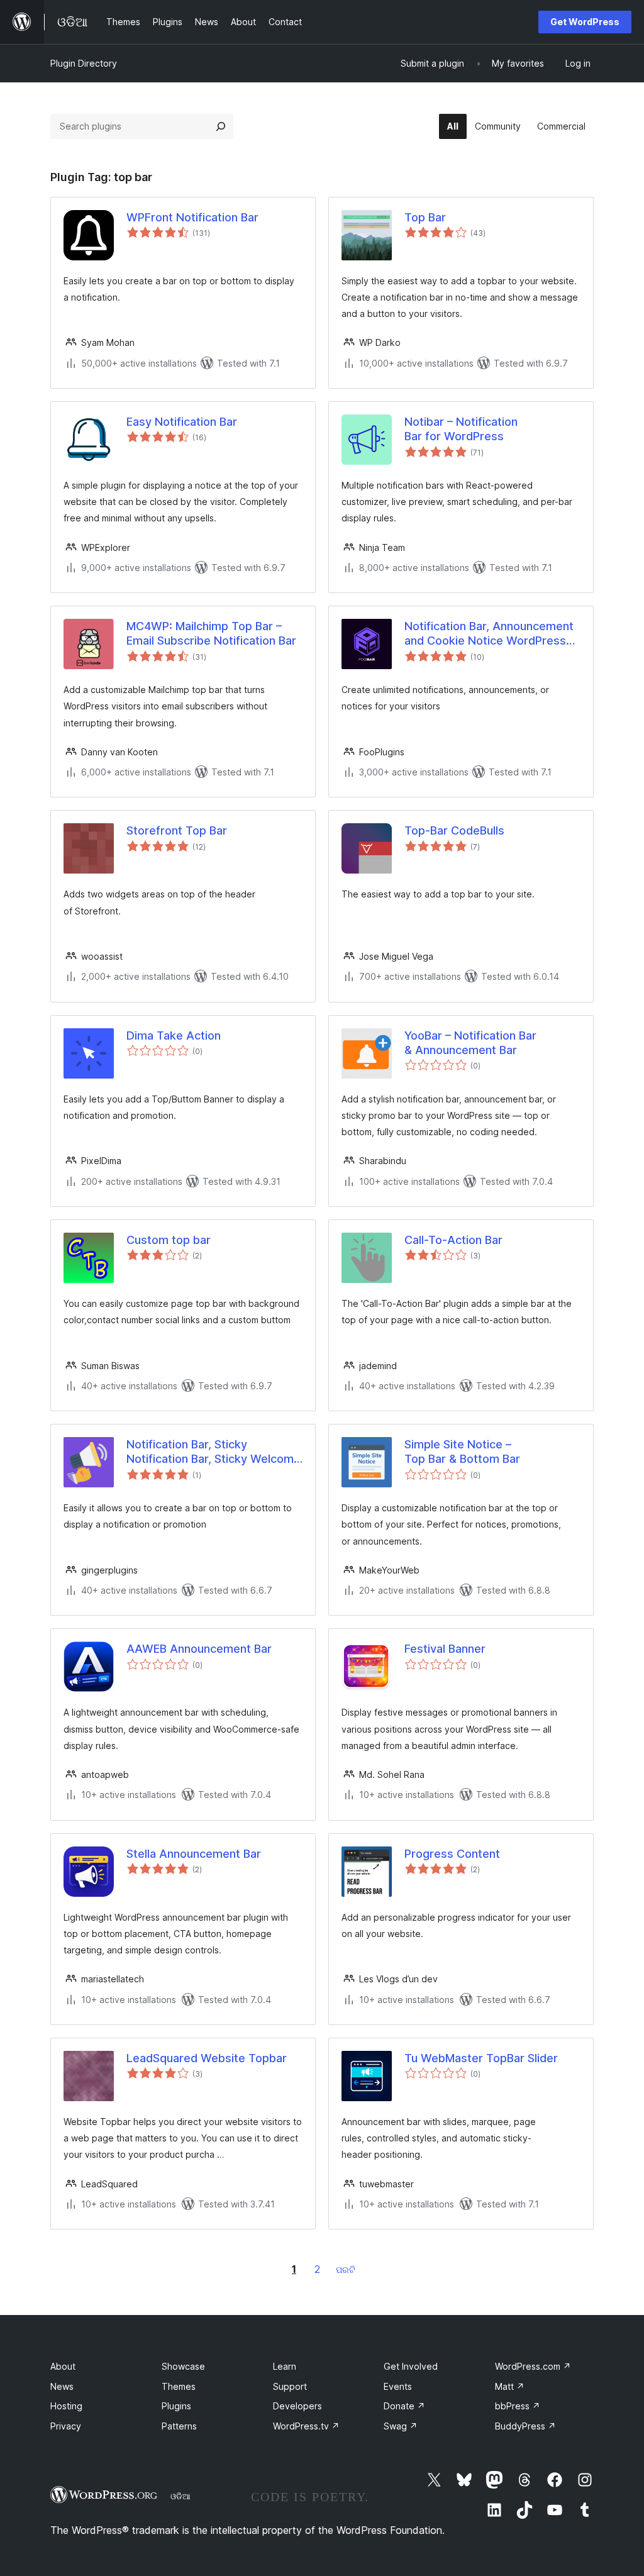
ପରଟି (346, 2269)
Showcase (183, 2366)
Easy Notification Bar (182, 422)
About (63, 2366)
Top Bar (425, 217)
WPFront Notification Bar (192, 217)
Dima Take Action (174, 1035)
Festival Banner (445, 1649)
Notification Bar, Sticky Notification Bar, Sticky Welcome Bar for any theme (214, 1452)
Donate (404, 2406)
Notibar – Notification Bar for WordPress (461, 429)
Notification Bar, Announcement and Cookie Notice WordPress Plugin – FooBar (489, 634)
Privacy (66, 2426)
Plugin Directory (84, 63)
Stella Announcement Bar (194, 1854)
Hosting (66, 2406)
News (62, 2386)
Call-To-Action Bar (453, 1240)
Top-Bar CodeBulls (454, 830)
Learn (285, 2366)
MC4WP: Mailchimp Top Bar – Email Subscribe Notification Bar (211, 633)
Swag (401, 2426)
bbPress (518, 2406)
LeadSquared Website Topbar (207, 2058)
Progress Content (452, 1854)
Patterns (179, 2426)
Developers (297, 2406)
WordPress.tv (306, 2426)
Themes (179, 2386)
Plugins (176, 2406)
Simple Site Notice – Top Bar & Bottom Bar (462, 1452)
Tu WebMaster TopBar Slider (481, 2058)
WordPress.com (533, 2366)
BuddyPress (525, 2426)
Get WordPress (585, 22)
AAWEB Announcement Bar (199, 1649)
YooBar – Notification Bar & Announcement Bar (470, 1043)
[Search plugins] (221, 126)
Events (398, 2386)
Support (290, 2386)
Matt (510, 2386)
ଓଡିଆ (180, 2496)
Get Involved (411, 2366)
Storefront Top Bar (177, 830)
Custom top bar (169, 1240)
